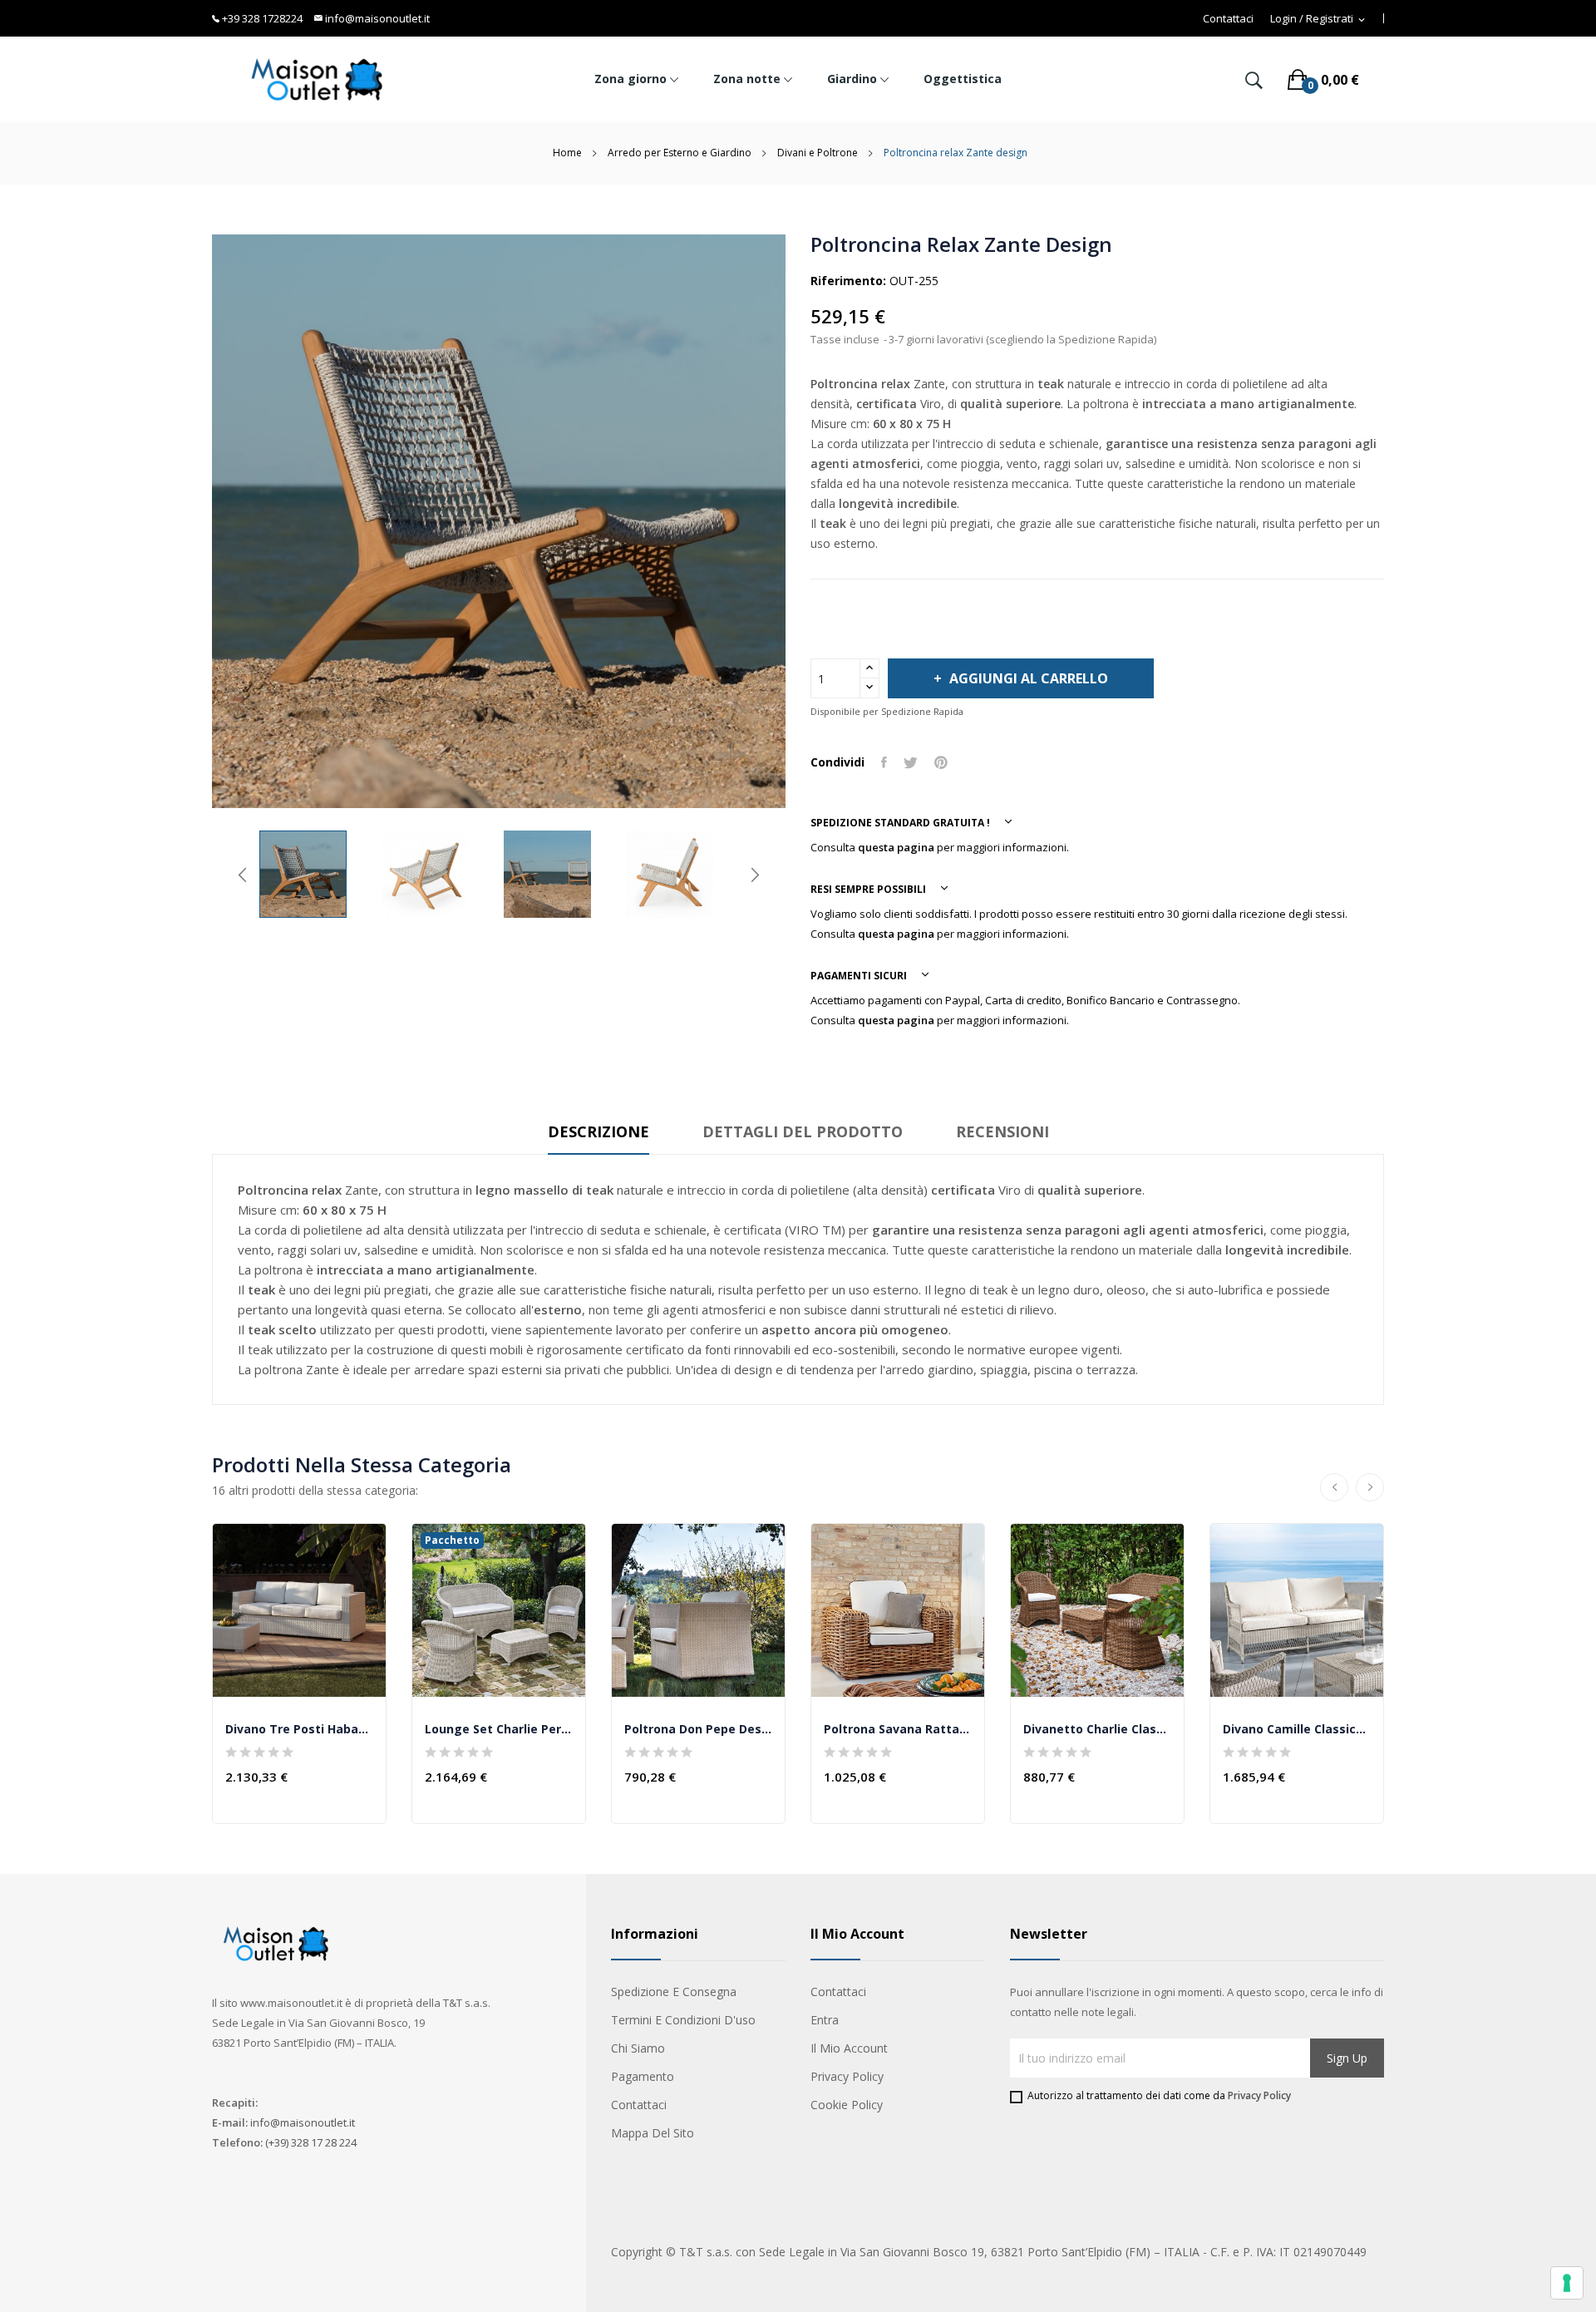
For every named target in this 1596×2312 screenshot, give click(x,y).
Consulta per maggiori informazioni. (940, 847)
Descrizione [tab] (598, 1131)
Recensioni (1002, 1131)
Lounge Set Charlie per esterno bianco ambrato (499, 1729)
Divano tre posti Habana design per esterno (299, 1729)
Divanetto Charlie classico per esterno (1097, 1729)
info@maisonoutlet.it (376, 18)
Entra (825, 2020)
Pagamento (643, 2076)
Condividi (884, 762)
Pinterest (941, 762)
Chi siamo (638, 2048)
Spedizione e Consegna (674, 1992)
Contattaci (1228, 19)
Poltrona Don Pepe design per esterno (698, 1729)
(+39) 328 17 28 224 (311, 2142)
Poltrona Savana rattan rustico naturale (898, 1729)
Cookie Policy (847, 2105)
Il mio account (849, 2048)
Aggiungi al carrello (1029, 678)
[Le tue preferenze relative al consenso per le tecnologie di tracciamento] (1567, 2283)
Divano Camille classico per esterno (1297, 1729)
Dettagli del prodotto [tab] (803, 1131)
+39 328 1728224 (261, 18)
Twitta (911, 762)
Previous (243, 875)
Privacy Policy (847, 2076)
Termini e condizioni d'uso (683, 2020)
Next (755, 875)
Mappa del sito (653, 2133)
